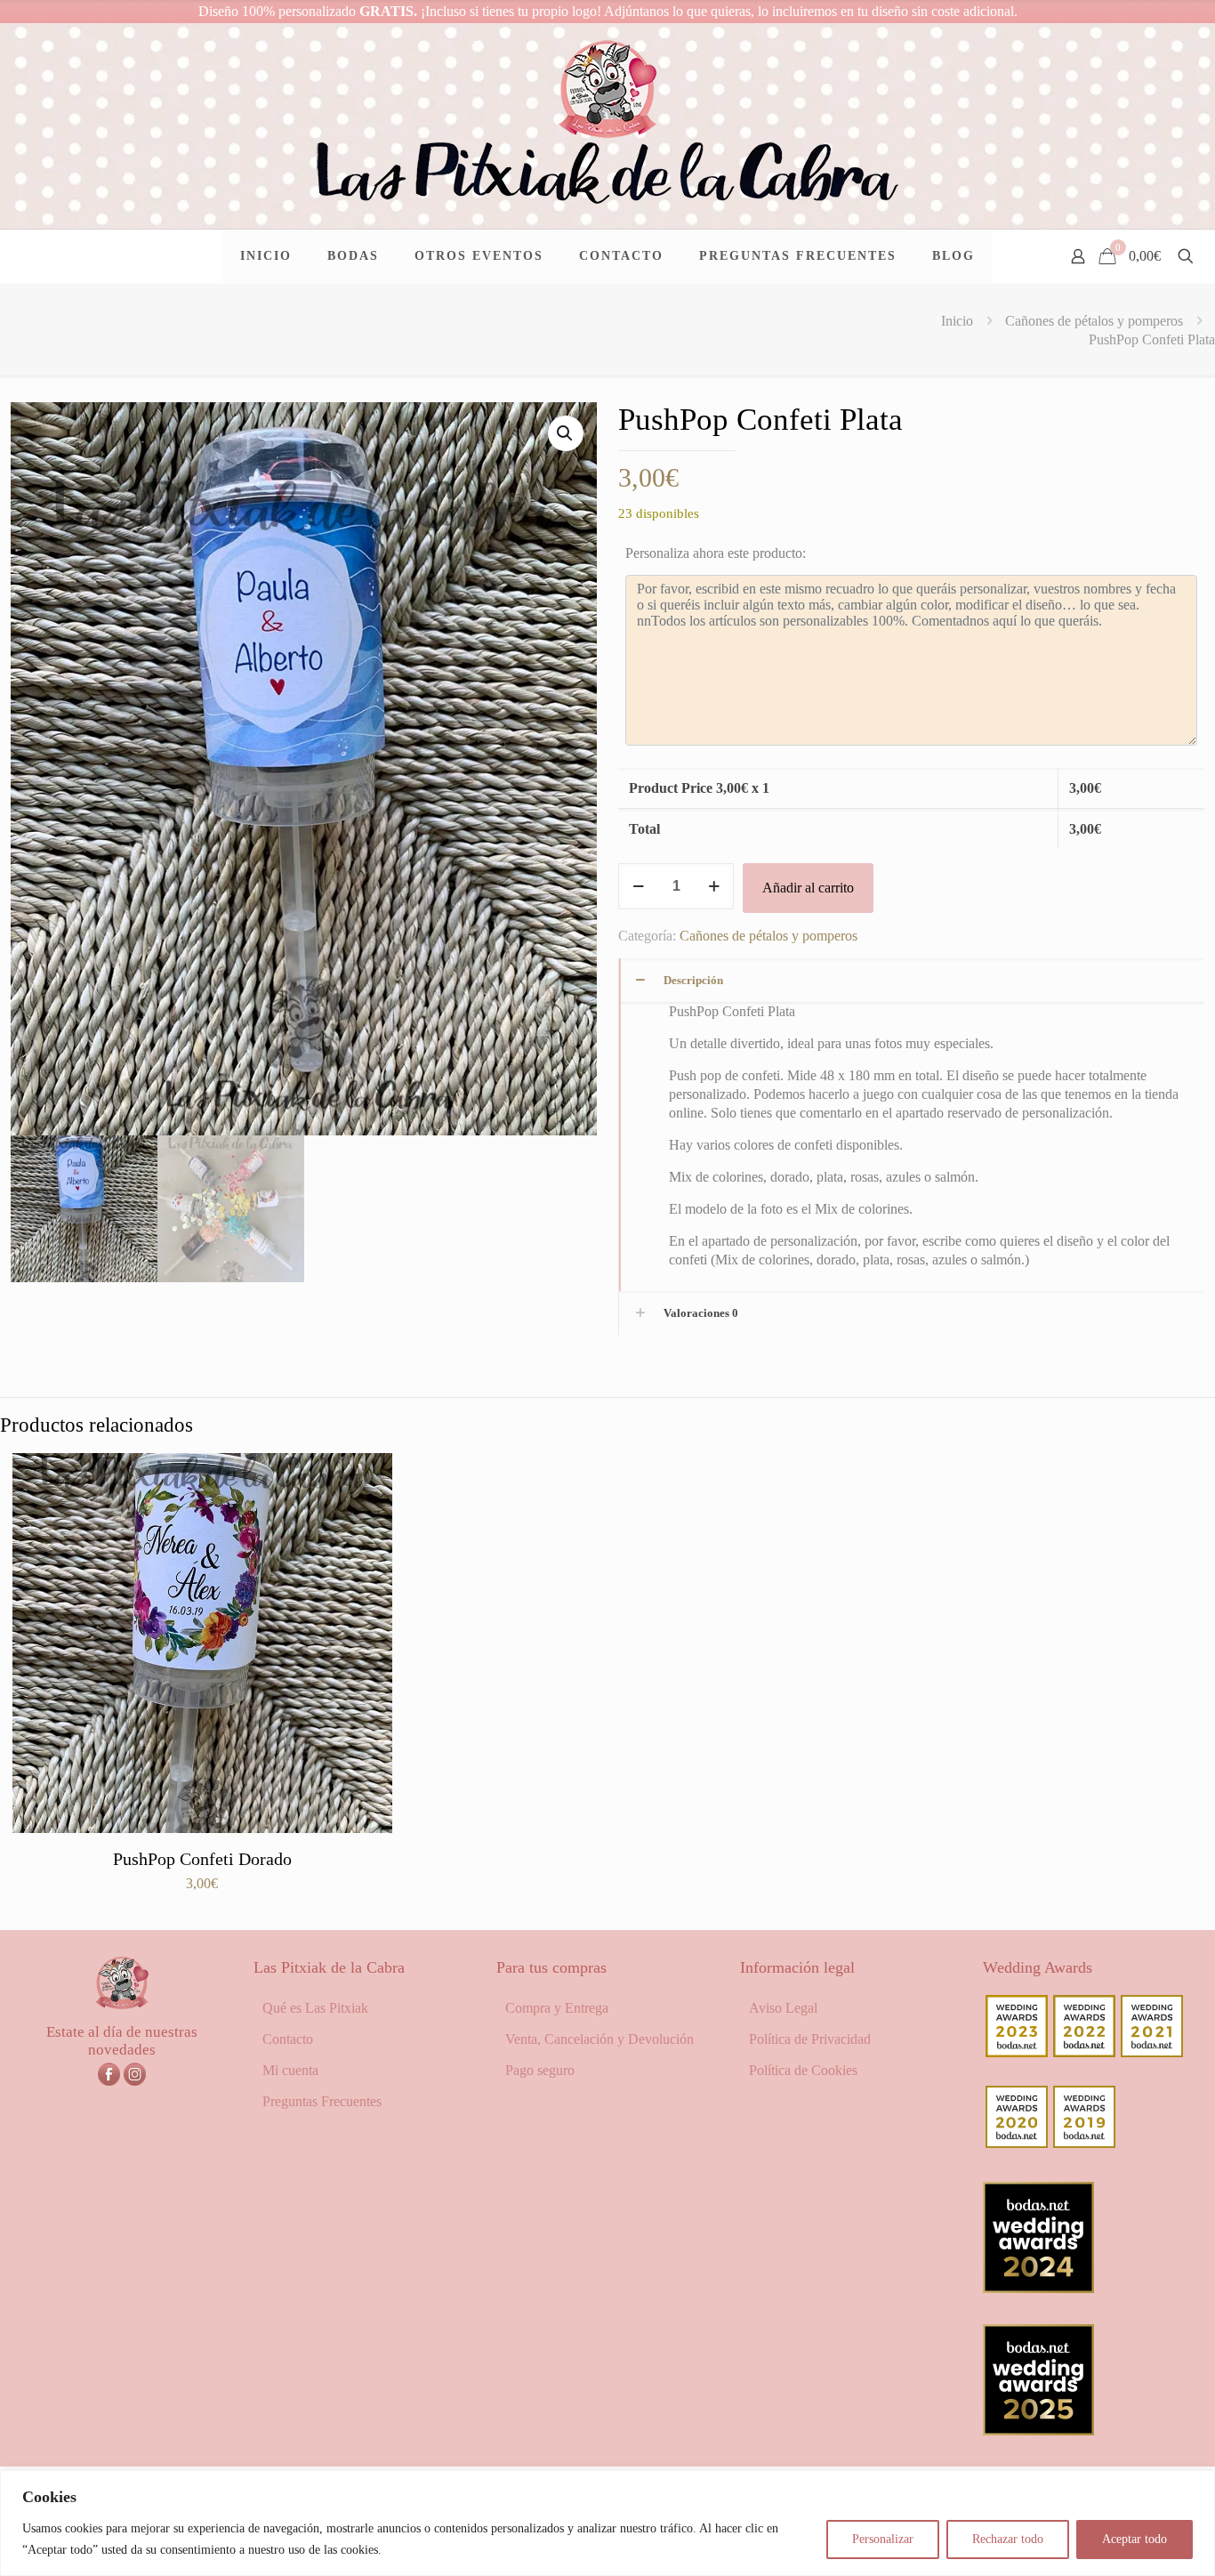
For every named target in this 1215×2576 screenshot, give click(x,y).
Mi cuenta (290, 2070)
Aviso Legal (783, 2008)
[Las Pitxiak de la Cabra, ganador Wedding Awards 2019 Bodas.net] (1084, 2143)
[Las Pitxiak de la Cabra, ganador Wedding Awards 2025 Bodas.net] (1038, 2431)
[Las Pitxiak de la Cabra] (607, 126)
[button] (566, 433)
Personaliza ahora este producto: (716, 553)
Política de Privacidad (810, 2039)
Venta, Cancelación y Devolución (599, 2039)
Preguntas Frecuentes (322, 2101)
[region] (607, 2523)
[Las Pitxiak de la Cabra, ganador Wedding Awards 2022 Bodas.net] (1084, 2052)
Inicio (957, 321)
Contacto (288, 2039)
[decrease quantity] (638, 886)
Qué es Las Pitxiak (315, 2008)
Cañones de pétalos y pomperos (1094, 321)
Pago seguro (540, 2070)
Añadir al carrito (808, 888)
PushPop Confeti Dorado (202, 1859)
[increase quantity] (714, 886)
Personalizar (883, 2539)
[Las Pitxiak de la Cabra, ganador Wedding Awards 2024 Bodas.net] (1038, 2288)
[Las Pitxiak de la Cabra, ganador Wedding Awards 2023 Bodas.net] (1017, 2052)
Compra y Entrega (557, 2008)
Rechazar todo (1008, 2539)
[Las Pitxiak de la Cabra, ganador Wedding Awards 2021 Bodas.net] (1152, 2052)
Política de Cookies (803, 2070)
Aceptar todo (1135, 2539)
